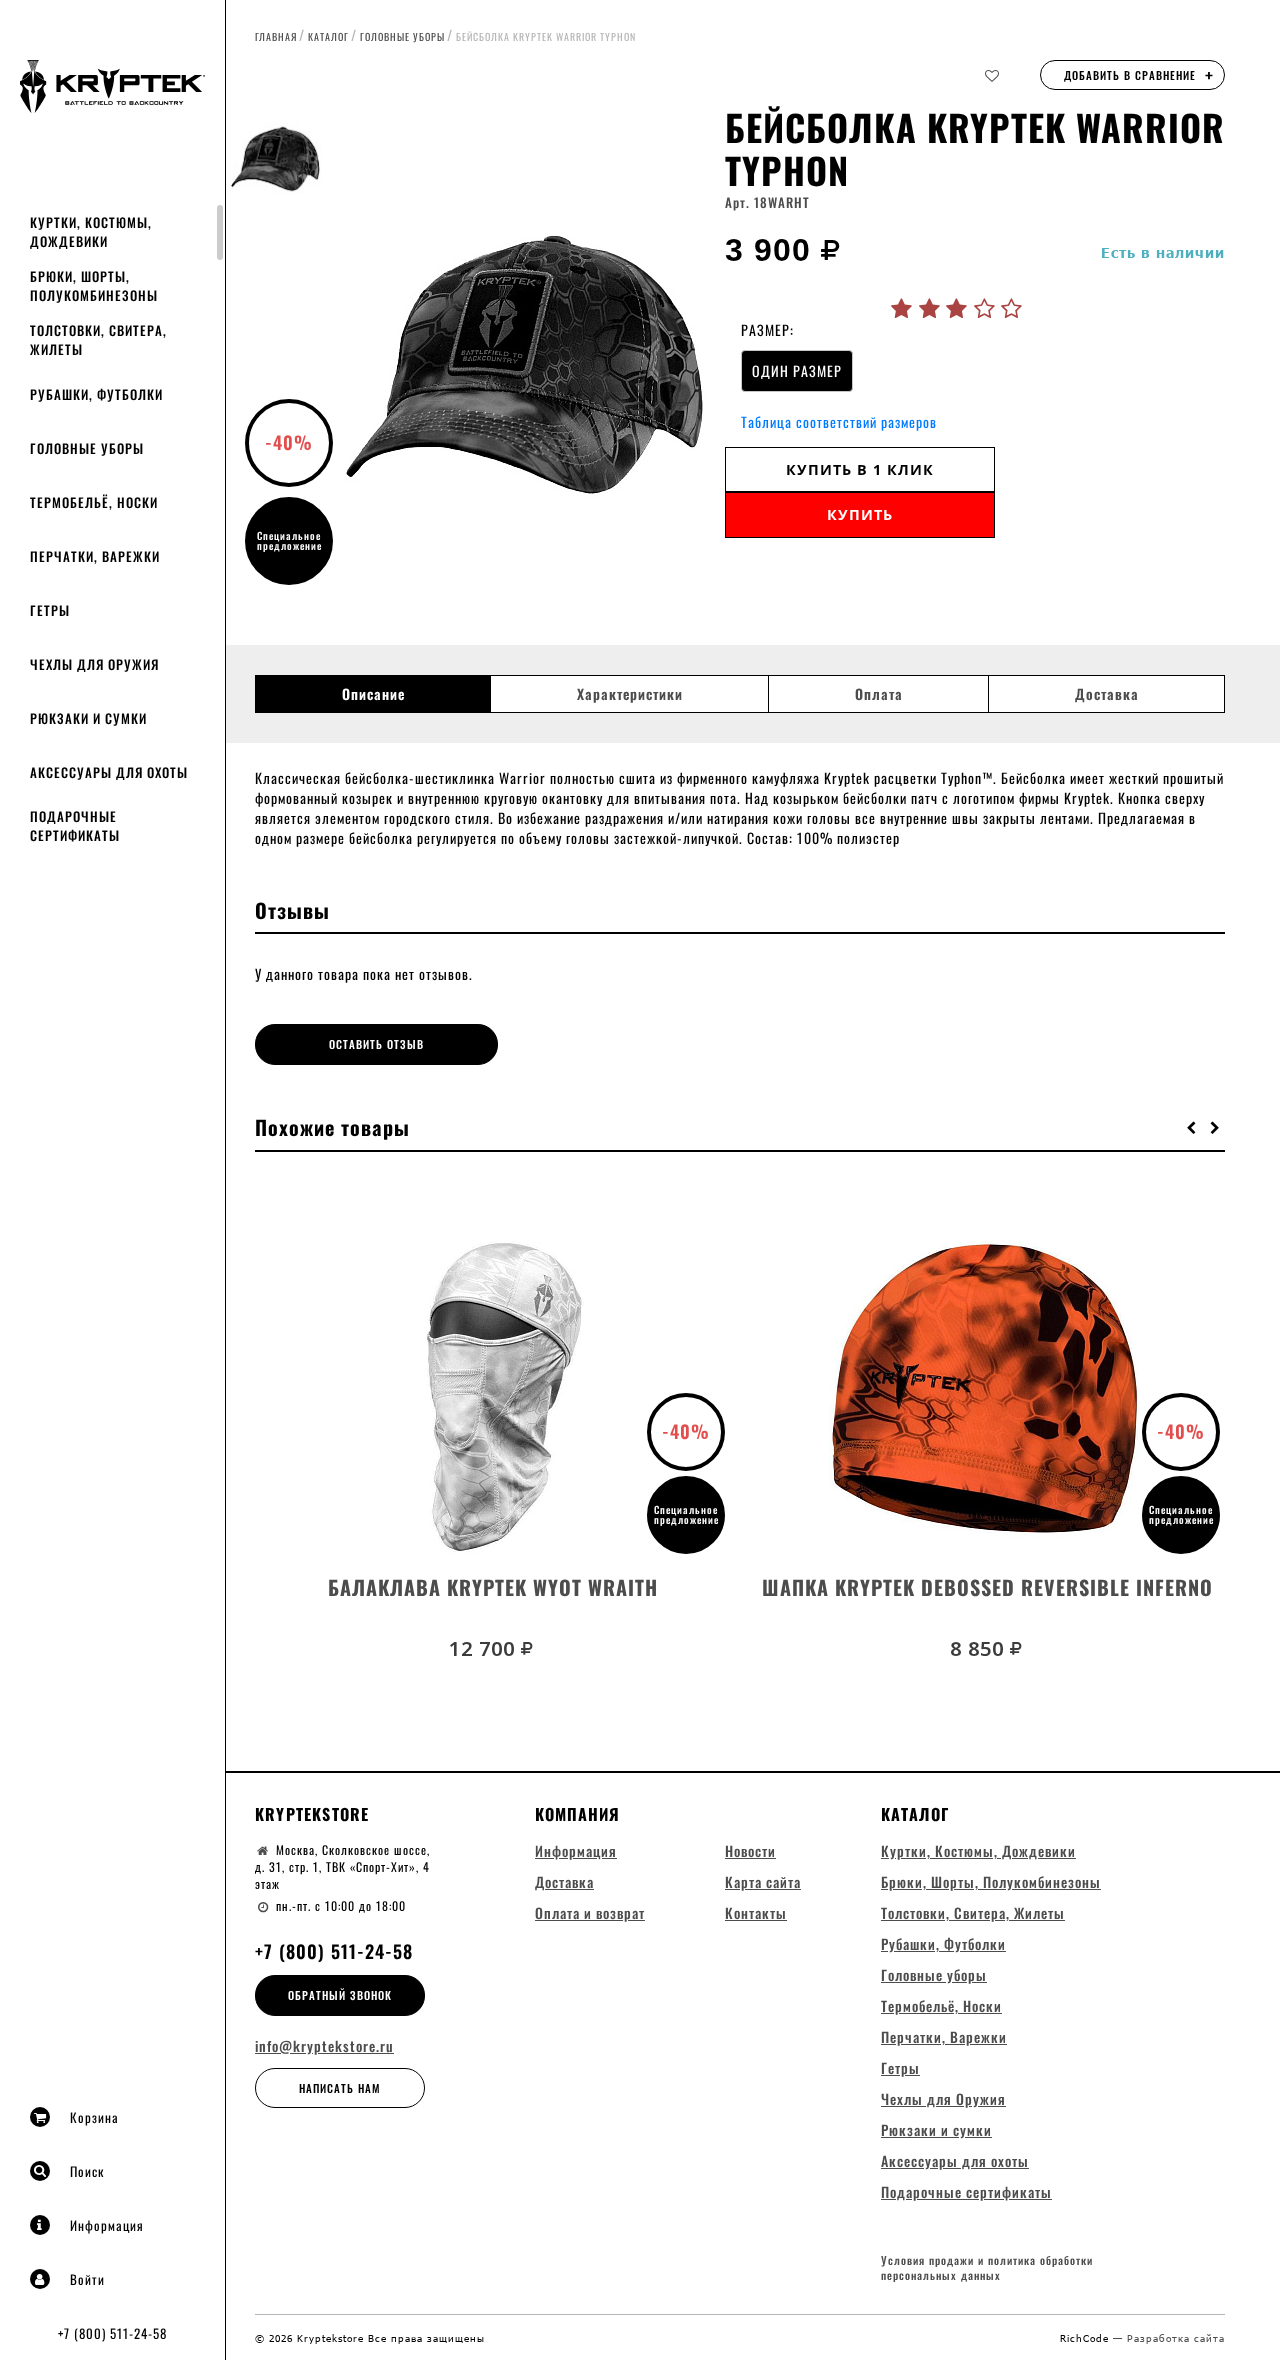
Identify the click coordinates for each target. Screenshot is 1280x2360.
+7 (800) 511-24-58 (112, 2333)
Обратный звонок (340, 1995)
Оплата (879, 694)
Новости (750, 1850)
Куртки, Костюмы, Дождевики (91, 231)
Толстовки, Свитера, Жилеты (98, 339)
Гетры (50, 610)
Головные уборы (87, 448)
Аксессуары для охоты (109, 772)
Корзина (94, 2117)
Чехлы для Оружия (94, 664)
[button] (1192, 1127)
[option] (525, 355)
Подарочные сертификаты (75, 825)
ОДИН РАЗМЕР (797, 370)
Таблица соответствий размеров (839, 421)
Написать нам (340, 2088)
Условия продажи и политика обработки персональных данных (987, 2268)
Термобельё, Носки (94, 502)
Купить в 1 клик (860, 469)
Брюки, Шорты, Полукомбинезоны (94, 285)
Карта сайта (763, 1881)
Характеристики (630, 694)
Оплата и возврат (590, 1912)
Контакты (756, 1912)
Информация (107, 2225)
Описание (373, 694)
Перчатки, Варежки (95, 556)
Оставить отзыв (376, 1044)
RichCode (1086, 2338)
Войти (87, 2279)
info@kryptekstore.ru (324, 2046)
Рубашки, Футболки (96, 394)
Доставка (1107, 694)
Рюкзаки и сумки (88, 718)
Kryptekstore (312, 1814)
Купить (860, 514)
